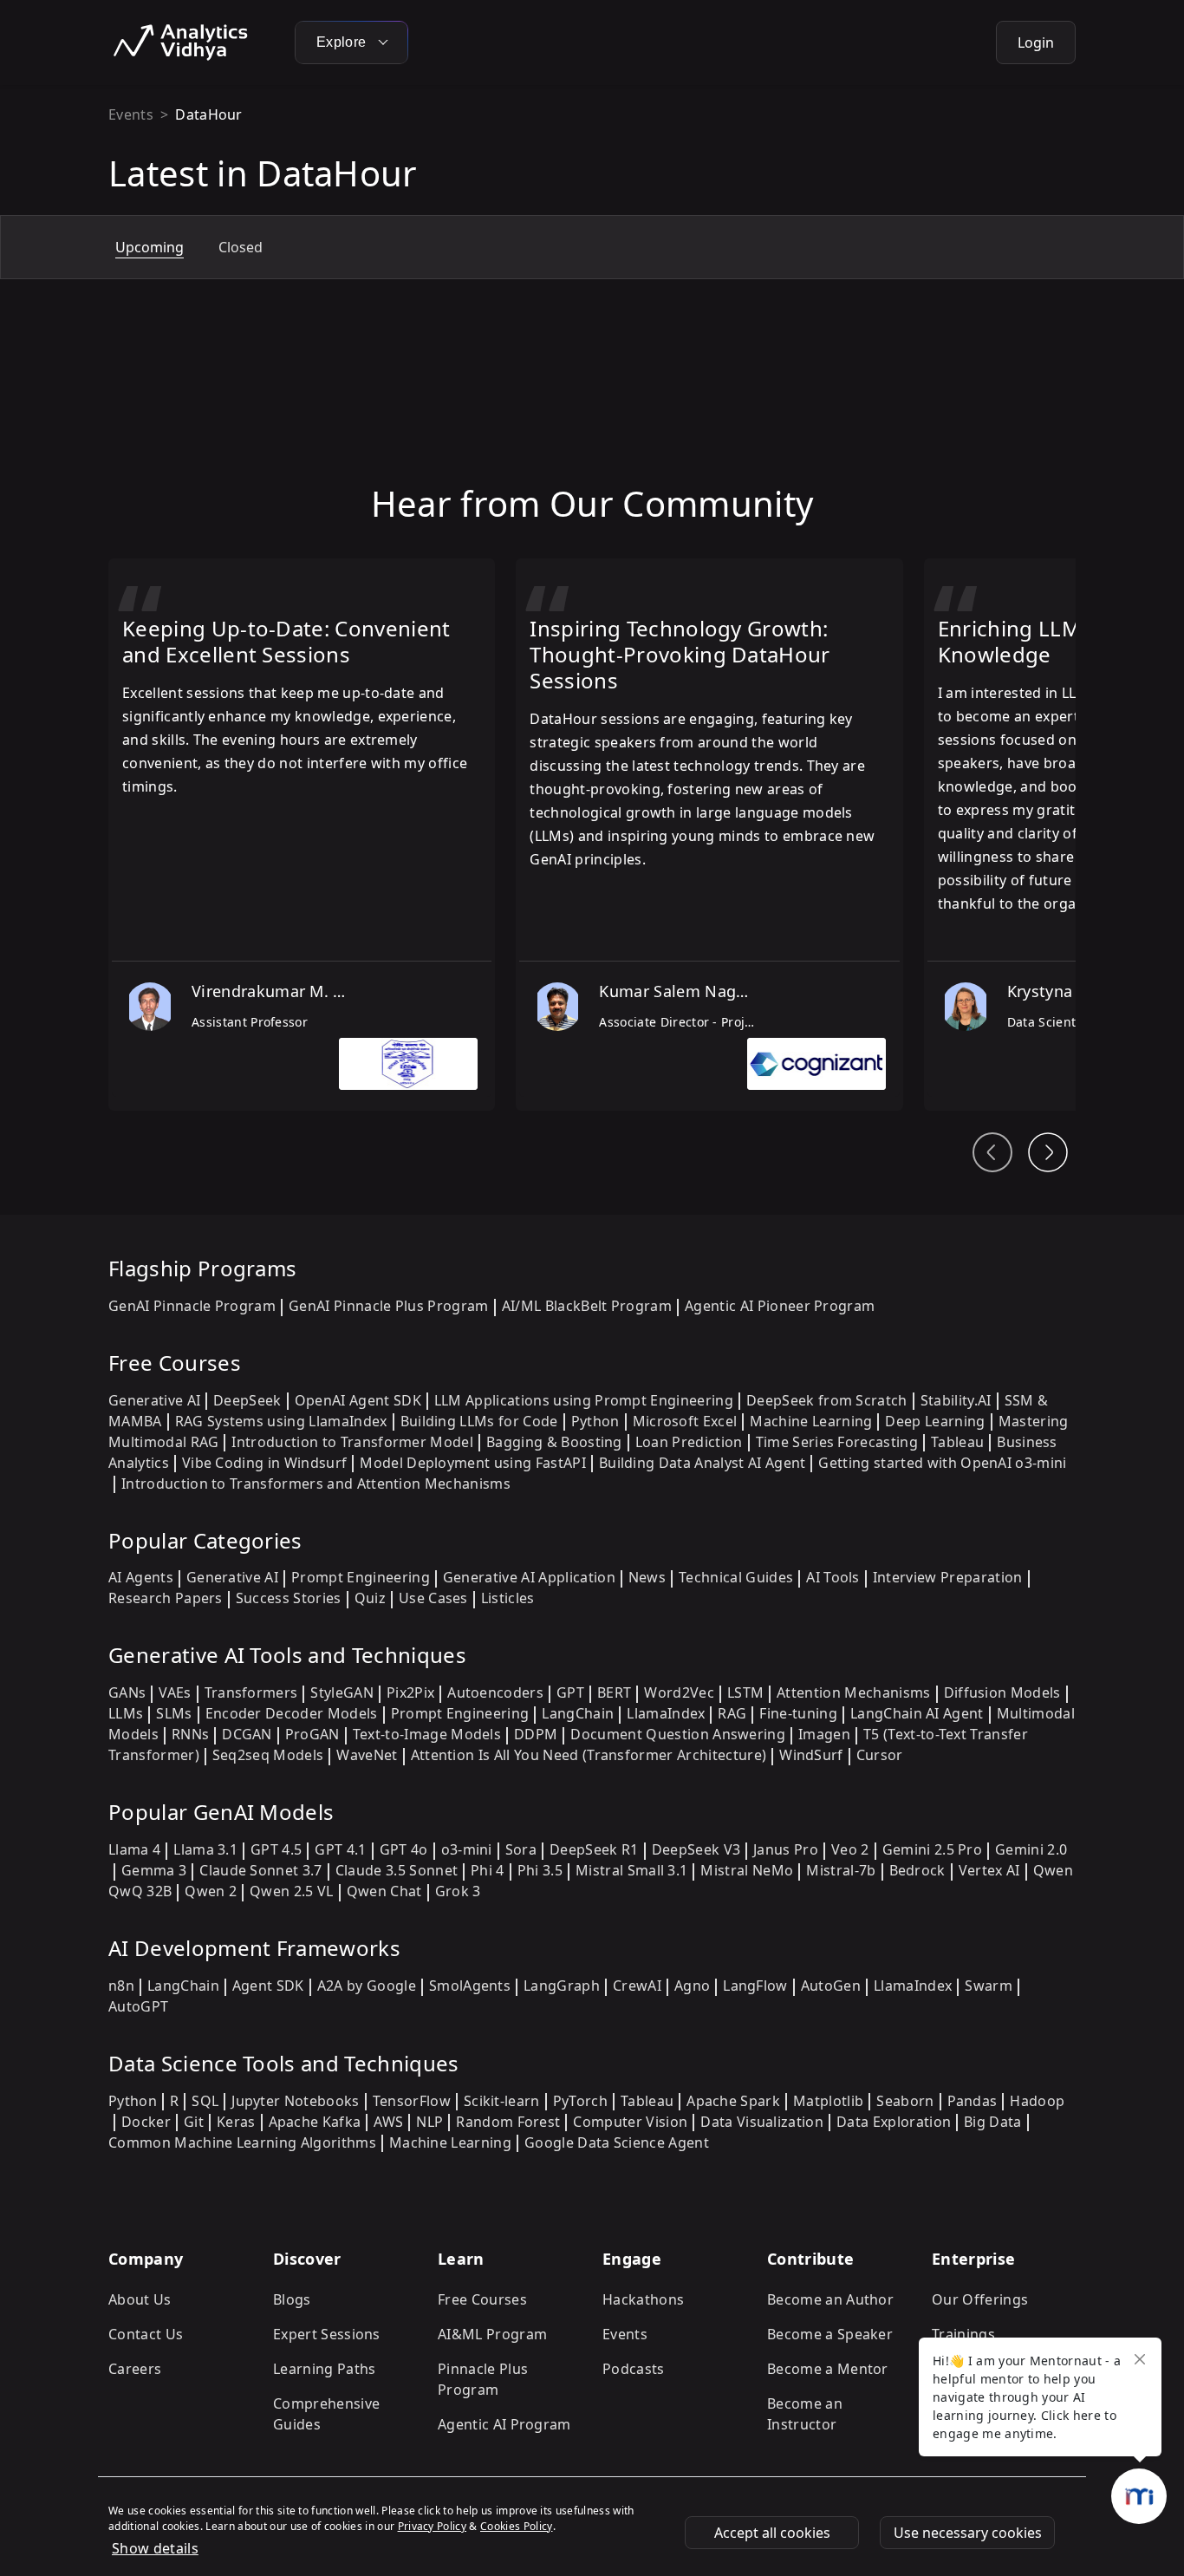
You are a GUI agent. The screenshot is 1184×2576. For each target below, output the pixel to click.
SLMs (174, 1713)
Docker (146, 2122)
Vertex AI (989, 1870)
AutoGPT (138, 2006)
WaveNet (367, 1755)
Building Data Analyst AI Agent (703, 1463)
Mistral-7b (841, 1870)
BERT (614, 1692)
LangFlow (755, 1986)
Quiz (370, 1598)
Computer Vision (630, 2122)
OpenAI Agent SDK (358, 1400)
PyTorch (580, 2101)
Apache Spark (733, 2101)
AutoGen (831, 1986)
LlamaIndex (666, 1713)
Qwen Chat (384, 1891)
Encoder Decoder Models (292, 1713)
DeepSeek (247, 1400)
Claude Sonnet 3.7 (260, 1870)
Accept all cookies (772, 2533)
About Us (140, 2299)
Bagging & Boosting (554, 1442)
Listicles (508, 1598)
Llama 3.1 (205, 1849)
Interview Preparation (948, 1577)
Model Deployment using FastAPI (473, 1463)
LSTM (745, 1692)
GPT (570, 1692)
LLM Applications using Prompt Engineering (584, 1400)
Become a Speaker (830, 2334)
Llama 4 (134, 1849)
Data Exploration (894, 2122)
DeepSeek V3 (696, 1849)
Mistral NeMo (747, 1870)
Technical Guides (736, 1577)
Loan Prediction (689, 1442)
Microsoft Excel (685, 1421)
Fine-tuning (798, 1713)
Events (131, 114)
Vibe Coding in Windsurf (264, 1463)
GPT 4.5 (276, 1849)
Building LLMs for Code (479, 1421)
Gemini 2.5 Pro (932, 1849)
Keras (236, 2122)
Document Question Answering (678, 1734)
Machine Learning (811, 1421)
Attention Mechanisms (853, 1692)
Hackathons (643, 2299)
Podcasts (634, 2369)
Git (194, 2122)
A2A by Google (367, 1986)
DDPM (536, 1734)
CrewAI (637, 1986)
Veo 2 (850, 1849)
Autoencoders (495, 1692)
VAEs (175, 1692)
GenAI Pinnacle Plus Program (389, 1306)
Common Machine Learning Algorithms (242, 2142)
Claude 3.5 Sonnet (397, 1870)
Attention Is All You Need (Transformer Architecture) (589, 1755)
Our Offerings (980, 2299)
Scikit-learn (502, 2101)
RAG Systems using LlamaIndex (281, 1421)
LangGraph (562, 1986)
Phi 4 (488, 1870)
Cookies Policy (516, 2526)
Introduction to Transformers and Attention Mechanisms (316, 1484)
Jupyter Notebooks (295, 2101)
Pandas (973, 2101)
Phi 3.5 (540, 1870)
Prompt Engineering (361, 1577)
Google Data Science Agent (617, 2142)
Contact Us (146, 2334)
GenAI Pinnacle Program (192, 1306)
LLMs (126, 1713)
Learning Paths (324, 2369)
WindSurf (811, 1755)
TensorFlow (412, 2101)
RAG (732, 1713)
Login (1036, 42)
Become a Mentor (828, 2369)
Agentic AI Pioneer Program (780, 1306)
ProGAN (312, 1734)
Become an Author (830, 2299)
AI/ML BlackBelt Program (587, 1306)
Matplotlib (828, 2101)
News (647, 1577)
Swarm (989, 1986)
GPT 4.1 (340, 1849)
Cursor (880, 1755)
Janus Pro (786, 1849)
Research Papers (166, 1598)
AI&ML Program (492, 2334)
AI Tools (833, 1577)
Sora (521, 1849)
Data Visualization (762, 2122)
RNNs (190, 1734)
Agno (692, 1986)
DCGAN (247, 1734)
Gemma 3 (154, 1870)
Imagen (824, 1734)
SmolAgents (470, 1986)
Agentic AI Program (504, 2424)
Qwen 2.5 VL (292, 1891)
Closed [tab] (241, 247)
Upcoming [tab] (150, 247)
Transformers (251, 1692)
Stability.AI (956, 1400)
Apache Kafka (315, 2122)
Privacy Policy (432, 2526)
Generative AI (154, 1400)
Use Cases (433, 1598)
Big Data (993, 2122)
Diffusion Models (1002, 1692)
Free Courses (482, 2299)
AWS (388, 2122)
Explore (343, 42)
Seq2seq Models (268, 1755)
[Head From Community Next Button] (1048, 1152)
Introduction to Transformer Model (352, 1442)
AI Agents (141, 1577)
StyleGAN (342, 1692)
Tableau (957, 1442)
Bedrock (917, 1870)
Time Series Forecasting (837, 1442)
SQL (205, 2101)
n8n (121, 1986)
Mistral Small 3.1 (631, 1870)
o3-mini (467, 1849)
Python (595, 1421)
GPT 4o (404, 1849)
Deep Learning (935, 1421)
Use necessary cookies (968, 2533)
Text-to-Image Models (427, 1734)
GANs (127, 1692)
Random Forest (508, 2122)
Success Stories (289, 1598)
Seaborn (905, 2101)
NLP (429, 2122)
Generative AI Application (529, 1577)
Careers (135, 2369)
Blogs (292, 2299)
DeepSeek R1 (594, 1849)
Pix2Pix (410, 1692)
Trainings (963, 2334)
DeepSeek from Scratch (827, 1400)
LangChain (578, 1713)
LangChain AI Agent (917, 1713)
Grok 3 (458, 1891)
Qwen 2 (211, 1891)
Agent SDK (268, 1986)
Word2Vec (679, 1692)
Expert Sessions (327, 2334)
